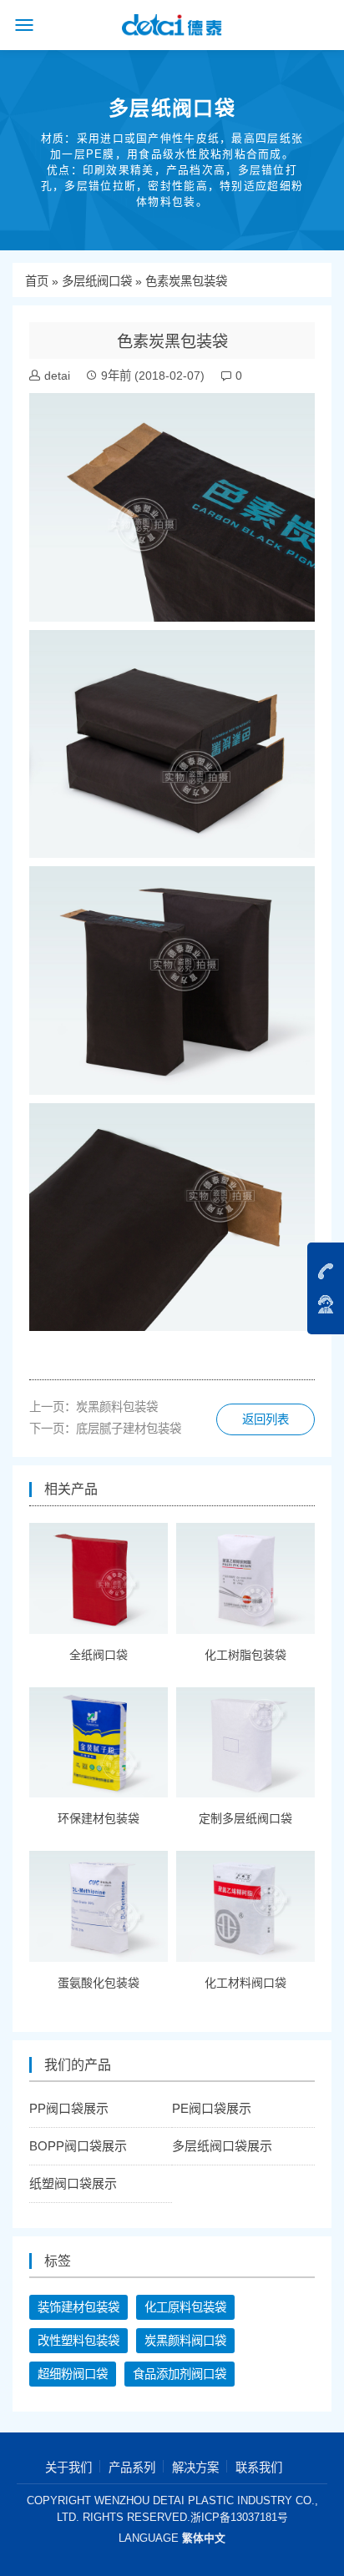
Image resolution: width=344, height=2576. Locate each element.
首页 (37, 281)
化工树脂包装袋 (245, 1655)
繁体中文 (204, 2538)
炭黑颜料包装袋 (117, 1407)
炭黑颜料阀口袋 (185, 2341)
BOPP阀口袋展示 (78, 2146)
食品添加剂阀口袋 (180, 2374)
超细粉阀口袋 (73, 2374)
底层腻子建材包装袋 (129, 1429)
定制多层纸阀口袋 (245, 1818)
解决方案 (195, 2468)
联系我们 (259, 2468)
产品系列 (132, 2468)
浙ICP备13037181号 (239, 2517)
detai (57, 376)
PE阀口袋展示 (212, 2108)
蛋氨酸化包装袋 (99, 1983)
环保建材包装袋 (99, 1818)
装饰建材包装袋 (78, 2307)
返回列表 (266, 1419)
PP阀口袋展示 (69, 2108)
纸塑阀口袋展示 (73, 2183)
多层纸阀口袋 (97, 281)
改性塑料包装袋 (78, 2341)
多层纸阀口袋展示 (222, 2146)
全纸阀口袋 (99, 1655)
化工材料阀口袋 (245, 1983)
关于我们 (68, 2468)
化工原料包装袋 (185, 2307)
